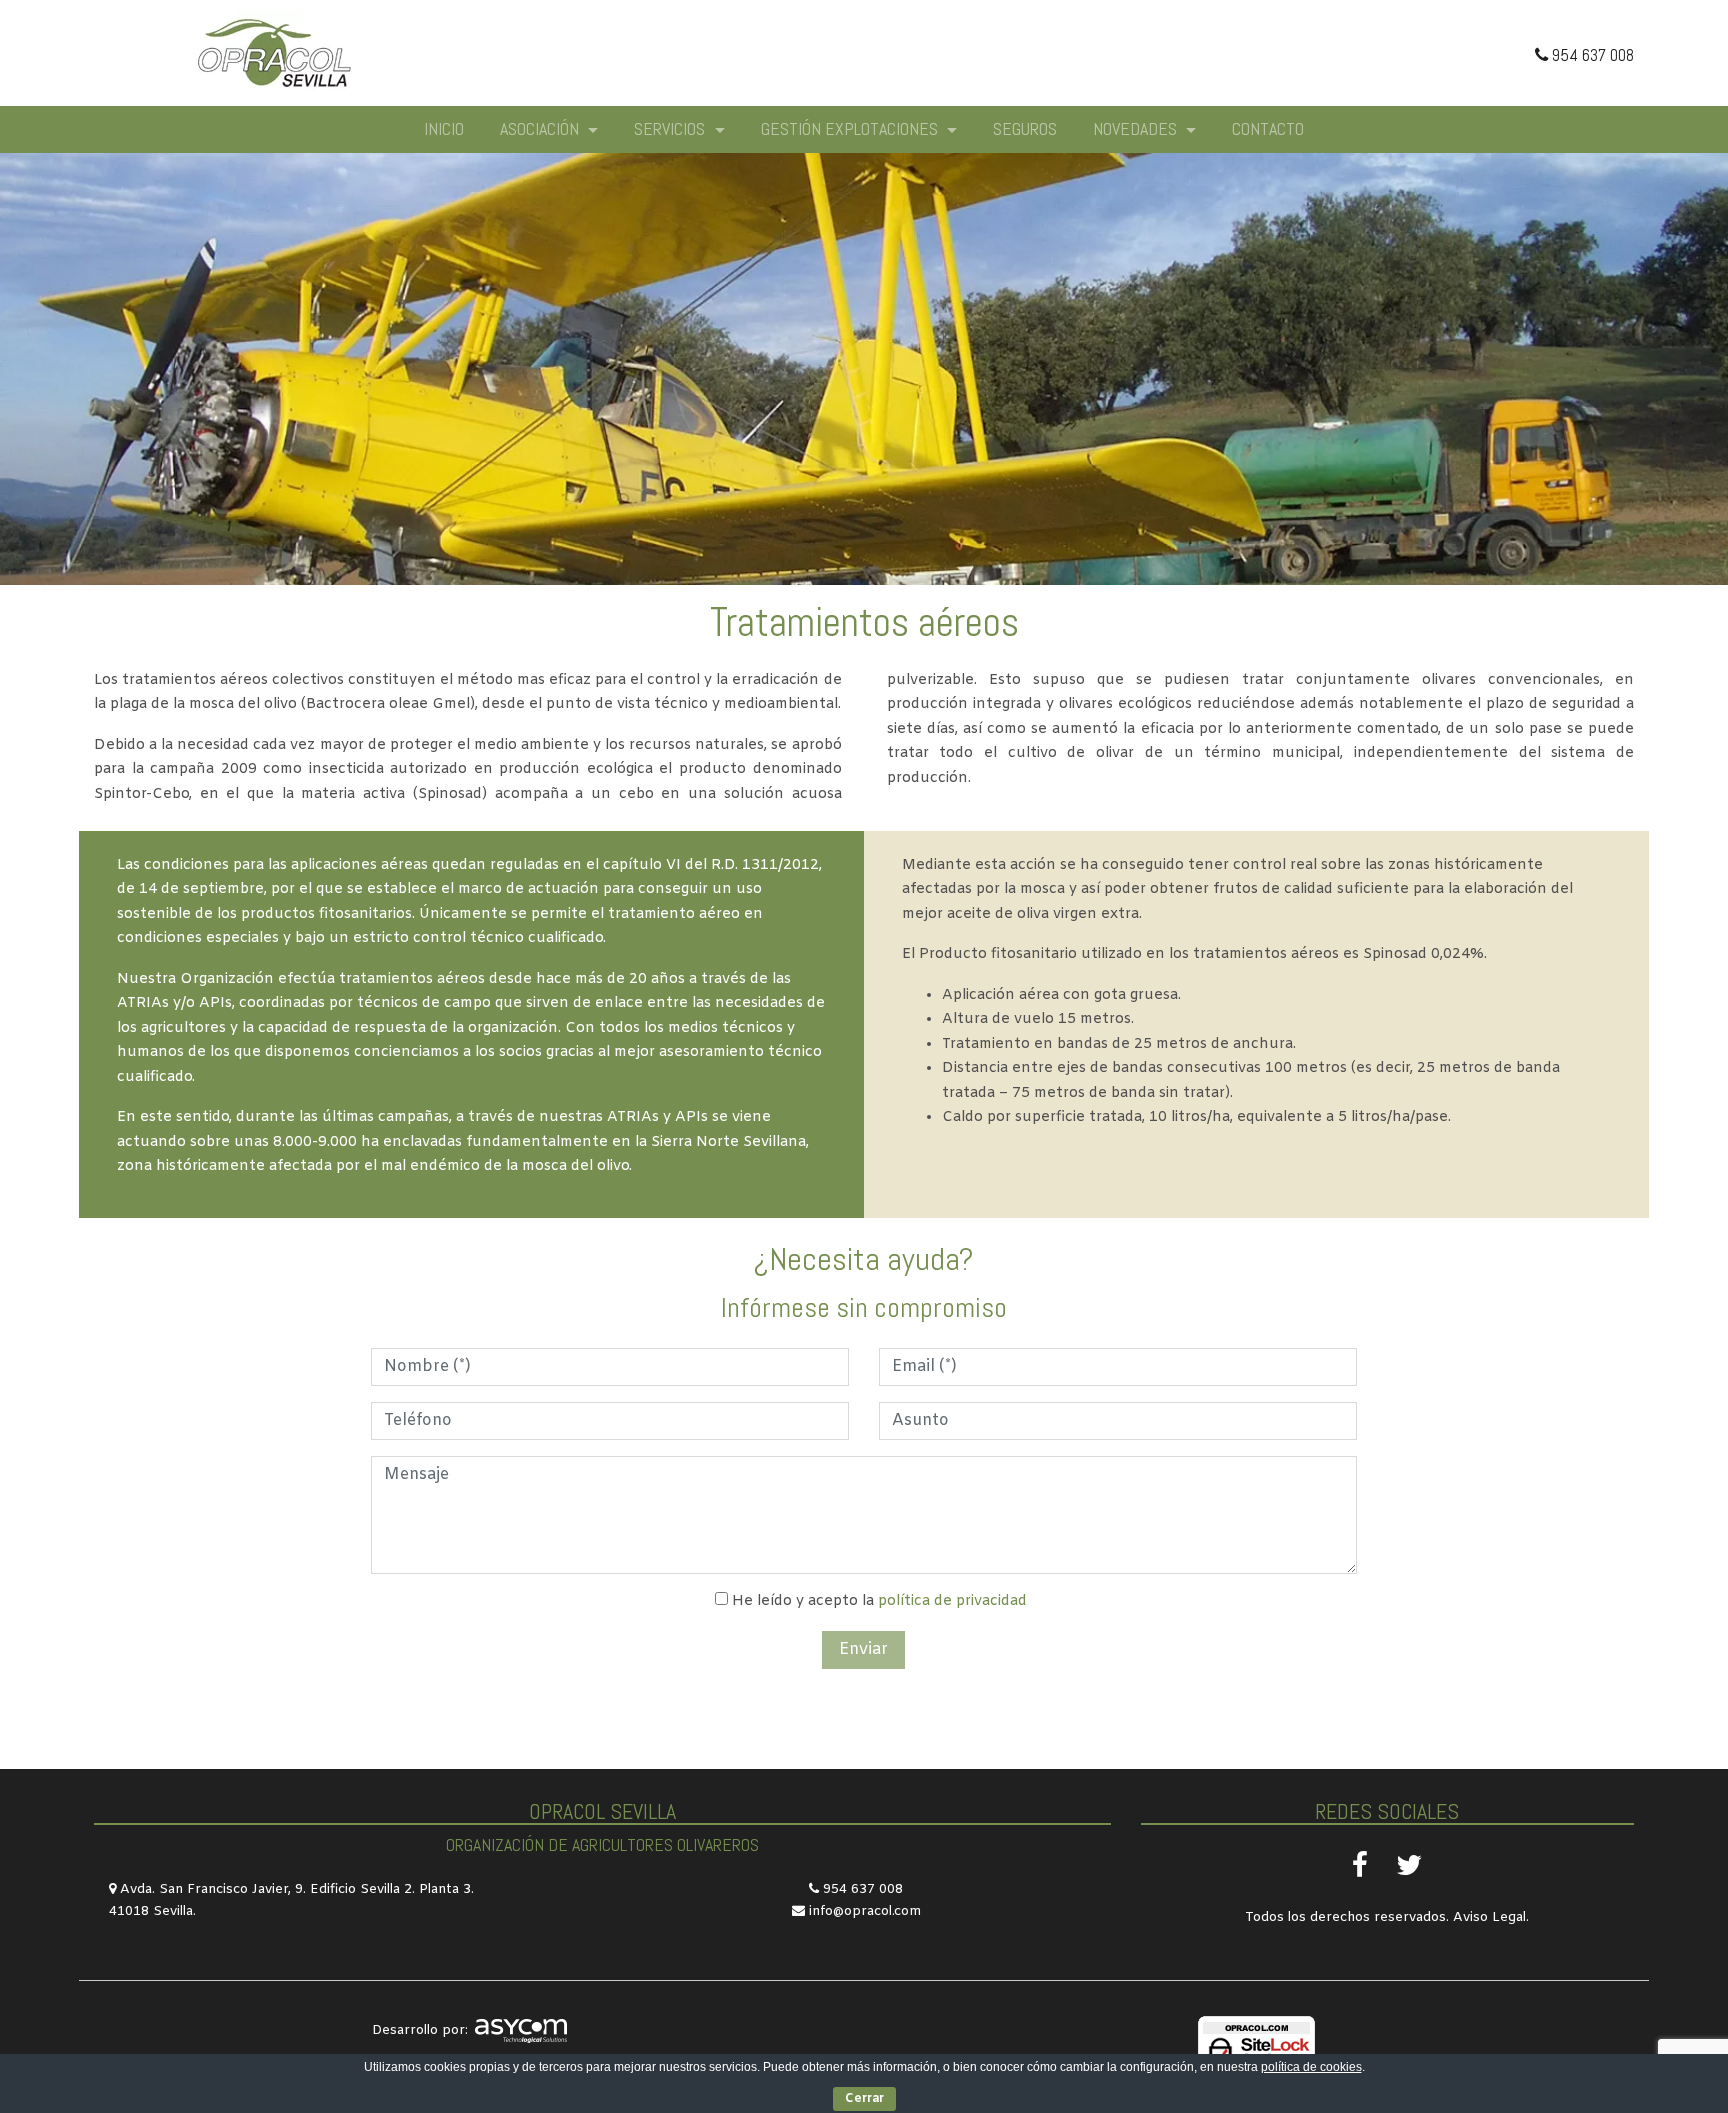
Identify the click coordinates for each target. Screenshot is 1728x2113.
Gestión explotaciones (851, 128)
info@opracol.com (865, 1911)
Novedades (1137, 128)
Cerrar (864, 2099)
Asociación (541, 128)
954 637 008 (1591, 55)
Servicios (671, 128)
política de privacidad (952, 1601)
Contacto (1268, 128)
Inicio (444, 128)
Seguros (1025, 128)
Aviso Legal (1489, 1917)
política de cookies (1311, 2067)
